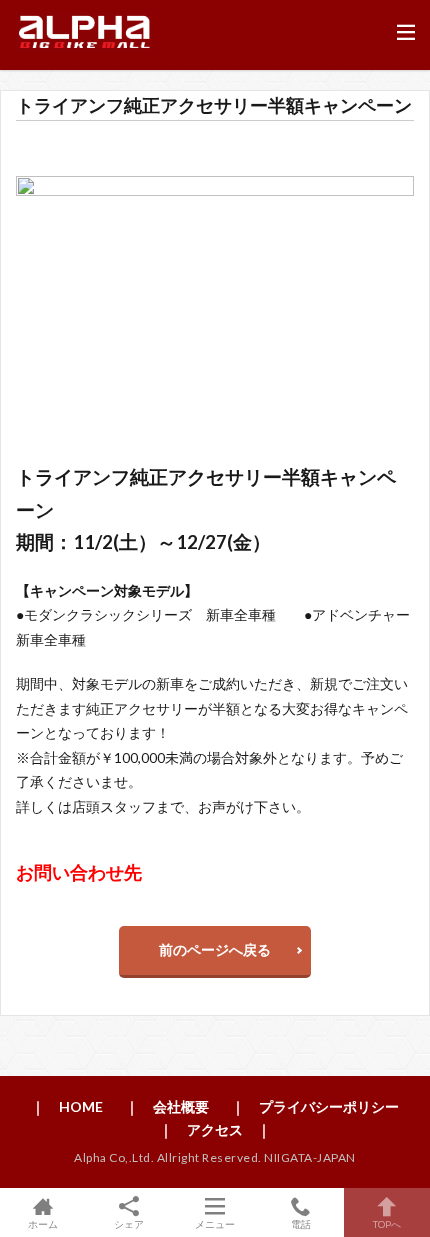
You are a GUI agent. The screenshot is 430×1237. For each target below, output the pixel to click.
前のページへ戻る (215, 949)
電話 (301, 1223)
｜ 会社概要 (167, 1106)
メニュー (215, 1223)
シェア (129, 1224)
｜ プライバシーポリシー (315, 1106)
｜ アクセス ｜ (215, 1129)
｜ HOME (67, 1106)
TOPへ (387, 1223)
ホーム (43, 1223)
